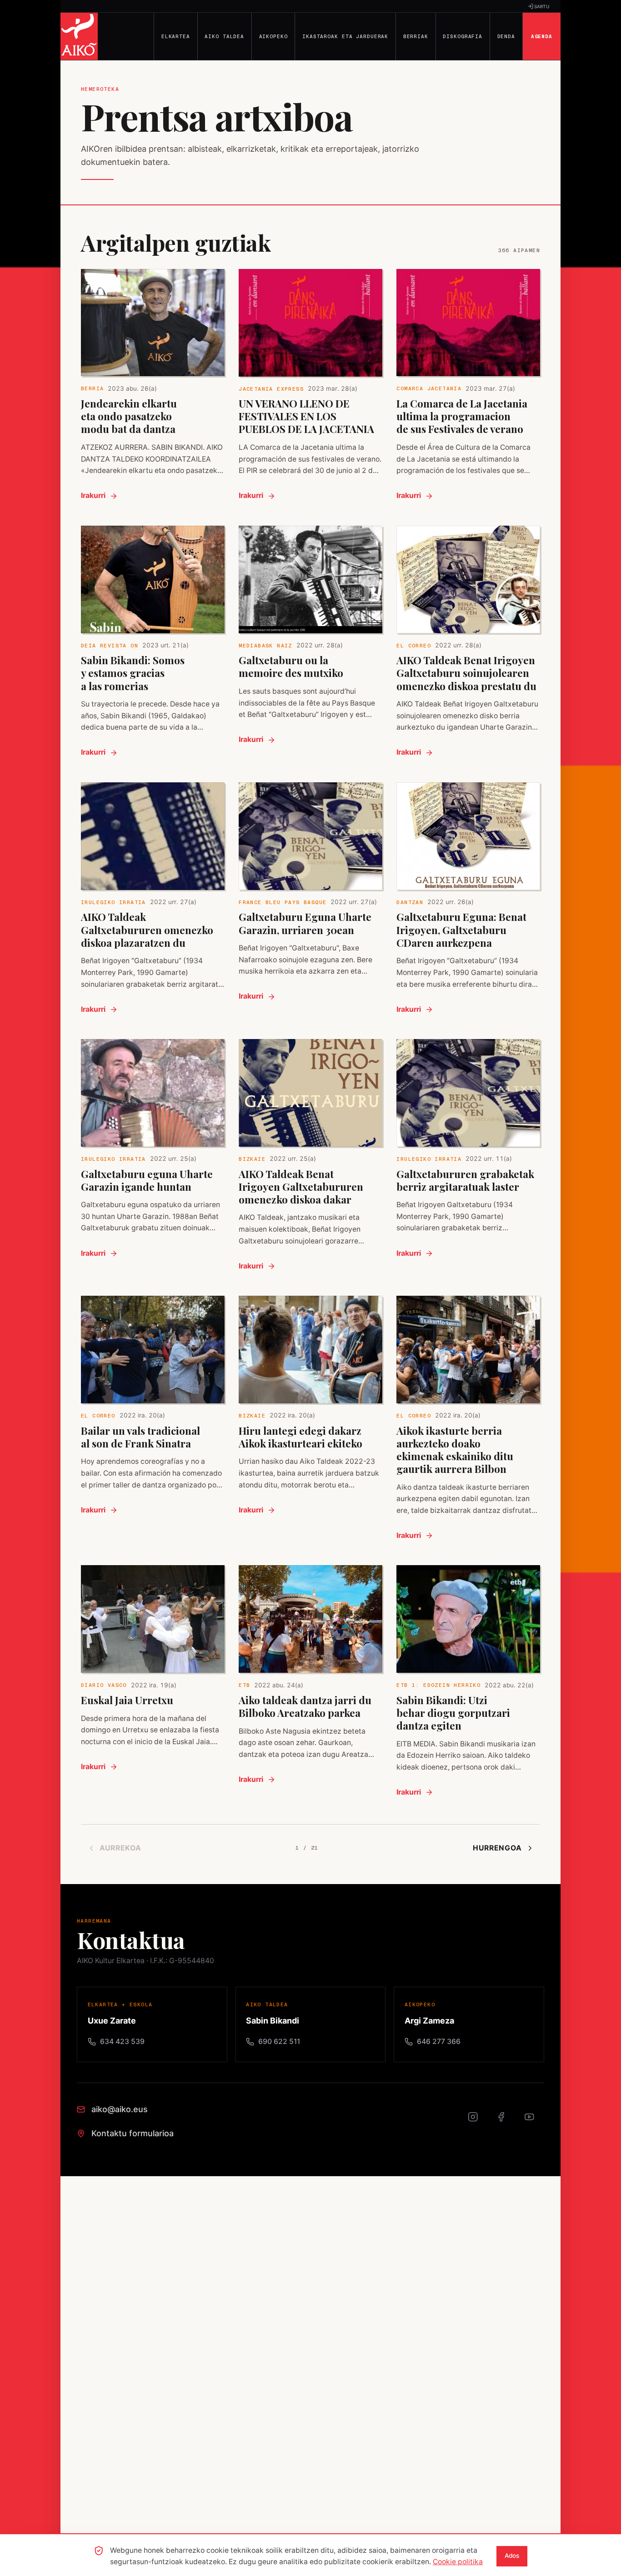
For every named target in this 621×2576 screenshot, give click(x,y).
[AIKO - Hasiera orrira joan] (79, 36)
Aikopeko (273, 36)
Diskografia (463, 36)
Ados (512, 2556)
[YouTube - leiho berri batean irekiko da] (534, 2122)
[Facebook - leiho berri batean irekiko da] (506, 2122)
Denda (506, 36)
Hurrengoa (497, 1848)
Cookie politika (458, 2562)
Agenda (542, 36)
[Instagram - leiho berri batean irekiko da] (478, 2122)
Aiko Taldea (224, 36)
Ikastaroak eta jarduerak (345, 36)
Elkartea (176, 36)
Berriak (416, 36)
